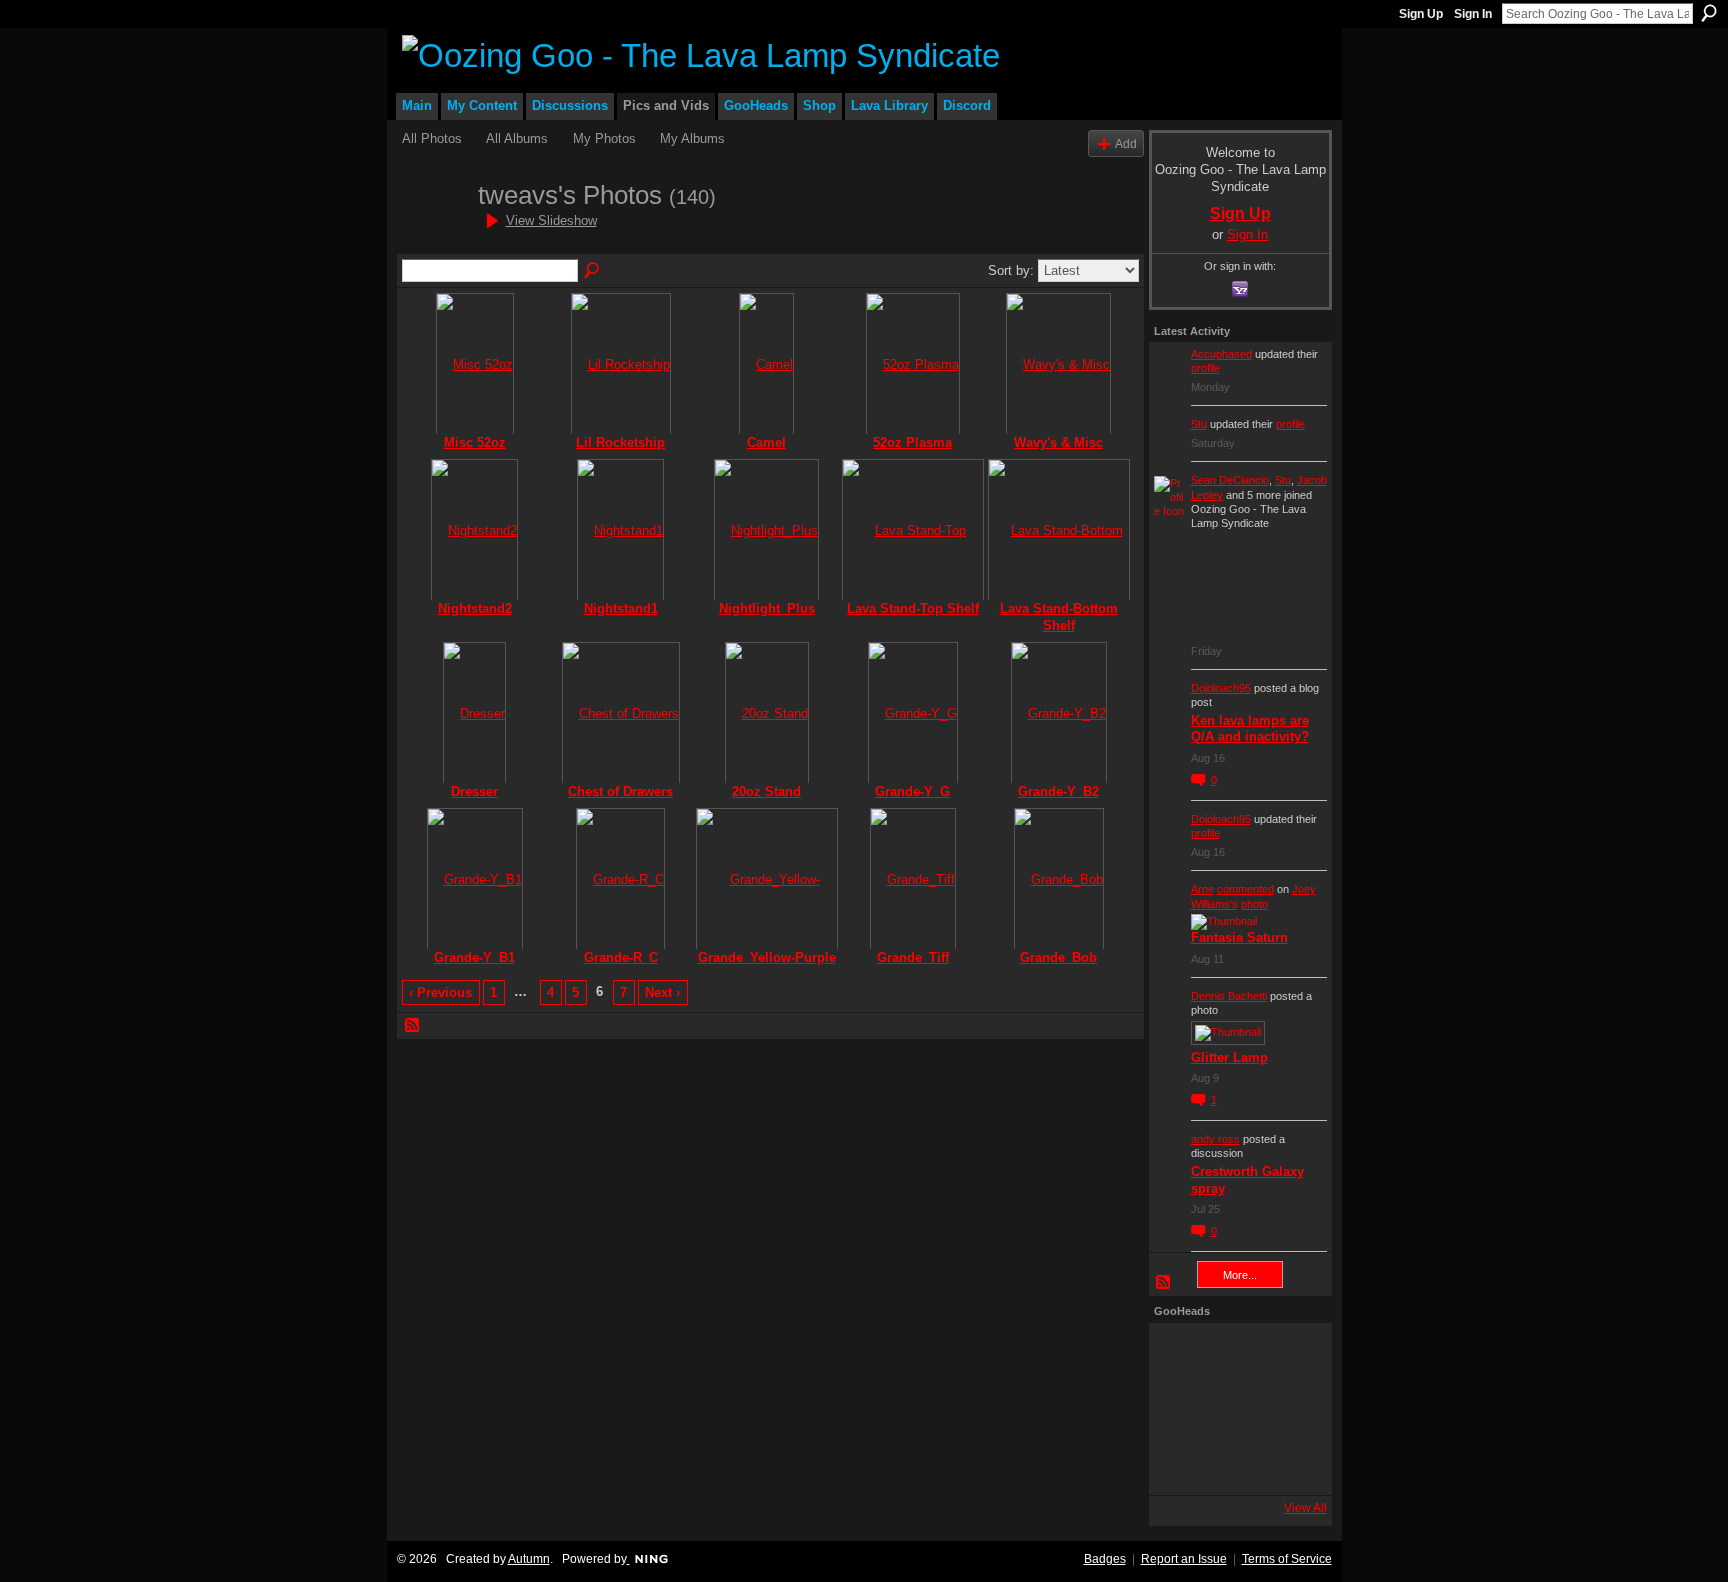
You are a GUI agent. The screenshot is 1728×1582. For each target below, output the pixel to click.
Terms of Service (1287, 1559)
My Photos (604, 138)
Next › (662, 992)
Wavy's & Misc (1058, 442)
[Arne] (1235, 1463)
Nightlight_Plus (767, 608)
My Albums (692, 138)
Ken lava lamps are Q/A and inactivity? (1250, 729)
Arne (1202, 889)
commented (1245, 889)
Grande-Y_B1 (474, 957)
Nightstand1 (621, 608)
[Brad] (1289, 1409)
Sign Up (1421, 14)
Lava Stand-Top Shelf (913, 608)
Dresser (474, 791)
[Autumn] (1181, 1463)
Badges (1105, 1559)
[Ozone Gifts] (1289, 1355)
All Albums (517, 138)
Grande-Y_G (912, 791)
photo (1254, 904)
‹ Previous (440, 992)
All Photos (432, 138)
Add (1126, 143)
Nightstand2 (475, 608)
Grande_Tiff (913, 957)
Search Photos (593, 271)
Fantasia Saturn (1239, 937)
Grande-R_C (621, 957)
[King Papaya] (1181, 1355)
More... (1240, 1275)
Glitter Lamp (1229, 1057)
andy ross (1215, 1139)
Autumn (529, 1559)
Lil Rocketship (620, 442)
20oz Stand (766, 791)
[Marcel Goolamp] (1289, 1463)
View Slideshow (551, 220)
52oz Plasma (912, 442)
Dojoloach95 (1221, 688)
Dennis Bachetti (1229, 996)
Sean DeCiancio (1230, 480)
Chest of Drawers (620, 791)
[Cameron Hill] (1235, 1355)
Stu (1199, 424)
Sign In (1473, 14)
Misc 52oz (475, 442)
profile (1205, 368)
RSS (413, 1026)
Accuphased (1221, 354)
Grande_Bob (1058, 957)
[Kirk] (1235, 1409)
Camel (766, 442)
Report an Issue (1184, 1559)
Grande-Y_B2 (1058, 791)
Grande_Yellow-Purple (767, 957)
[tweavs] (434, 231)
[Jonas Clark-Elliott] (1181, 1409)
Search (1709, 13)
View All (1305, 1508)
